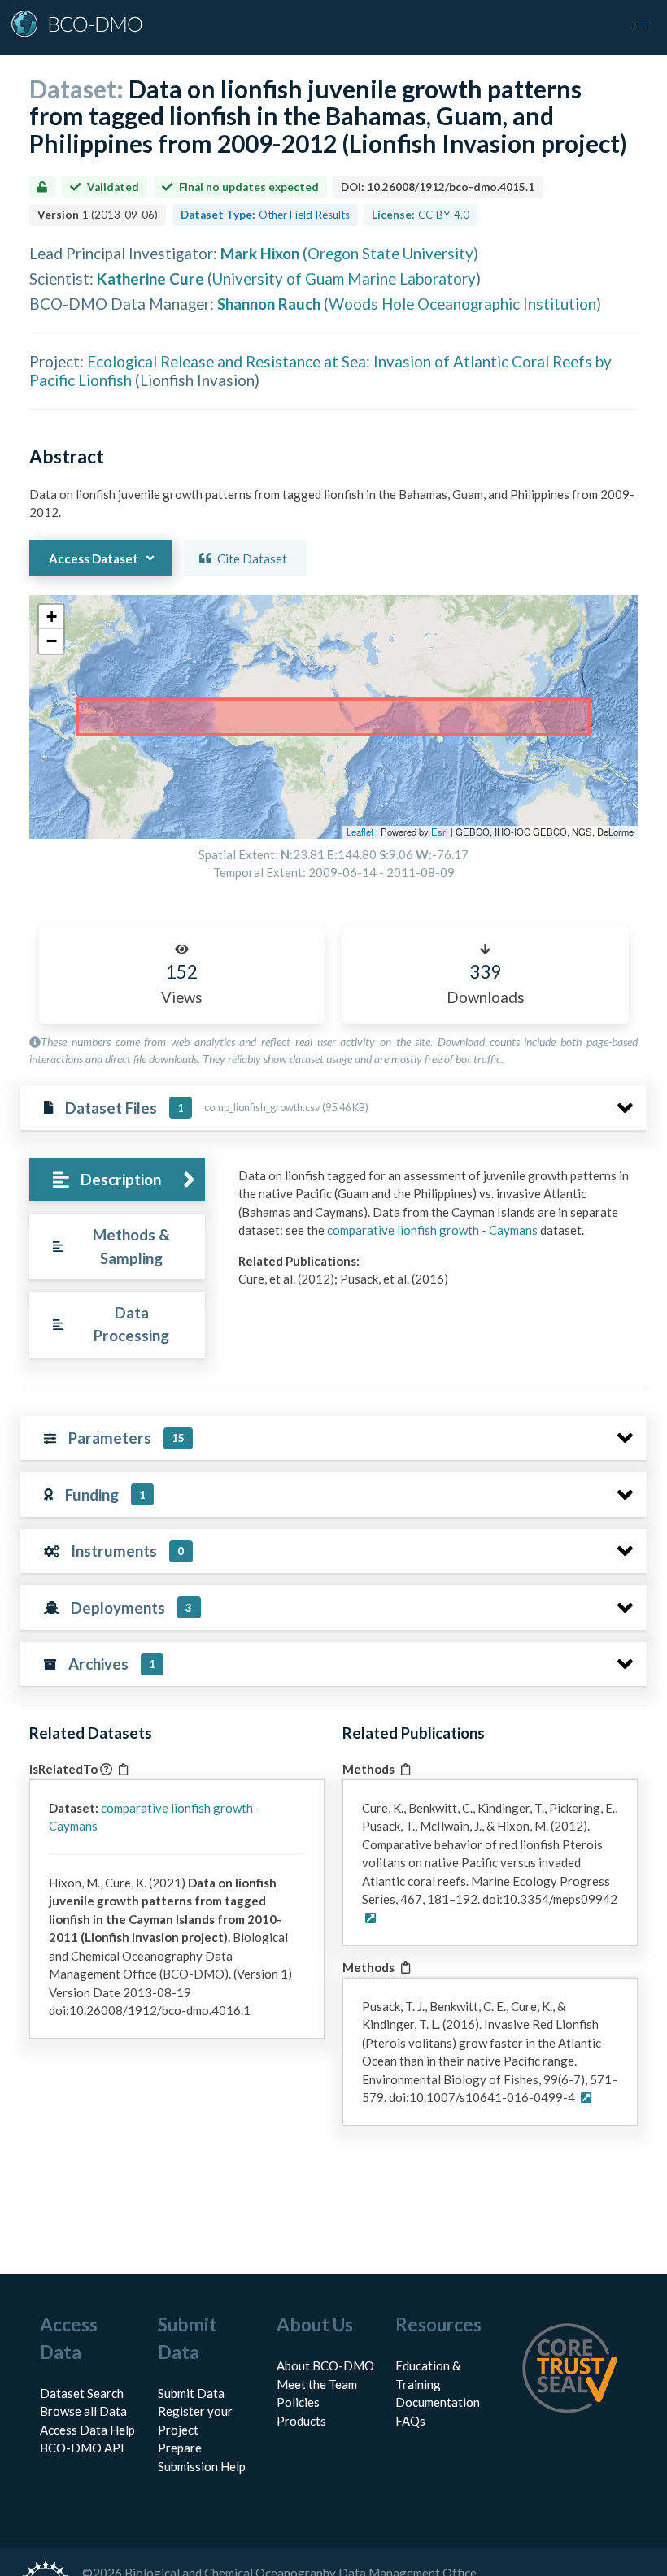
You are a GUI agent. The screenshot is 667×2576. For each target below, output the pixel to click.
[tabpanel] (438, 1234)
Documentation (438, 2402)
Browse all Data (83, 2411)
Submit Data (191, 2393)
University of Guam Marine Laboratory (344, 278)
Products (301, 2421)
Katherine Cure (150, 278)
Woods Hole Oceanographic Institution (462, 304)
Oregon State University (390, 253)
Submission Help (202, 2466)
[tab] (117, 1180)
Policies (298, 2402)
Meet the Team (317, 2384)
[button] (51, 617)
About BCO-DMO (325, 2365)
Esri (440, 832)
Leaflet (360, 832)
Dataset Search (82, 2393)
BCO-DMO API (82, 2448)
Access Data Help (87, 2430)
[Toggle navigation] (643, 24)
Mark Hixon (260, 253)
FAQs (410, 2421)
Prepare (180, 2448)
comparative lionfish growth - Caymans (432, 1230)
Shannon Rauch (269, 304)
